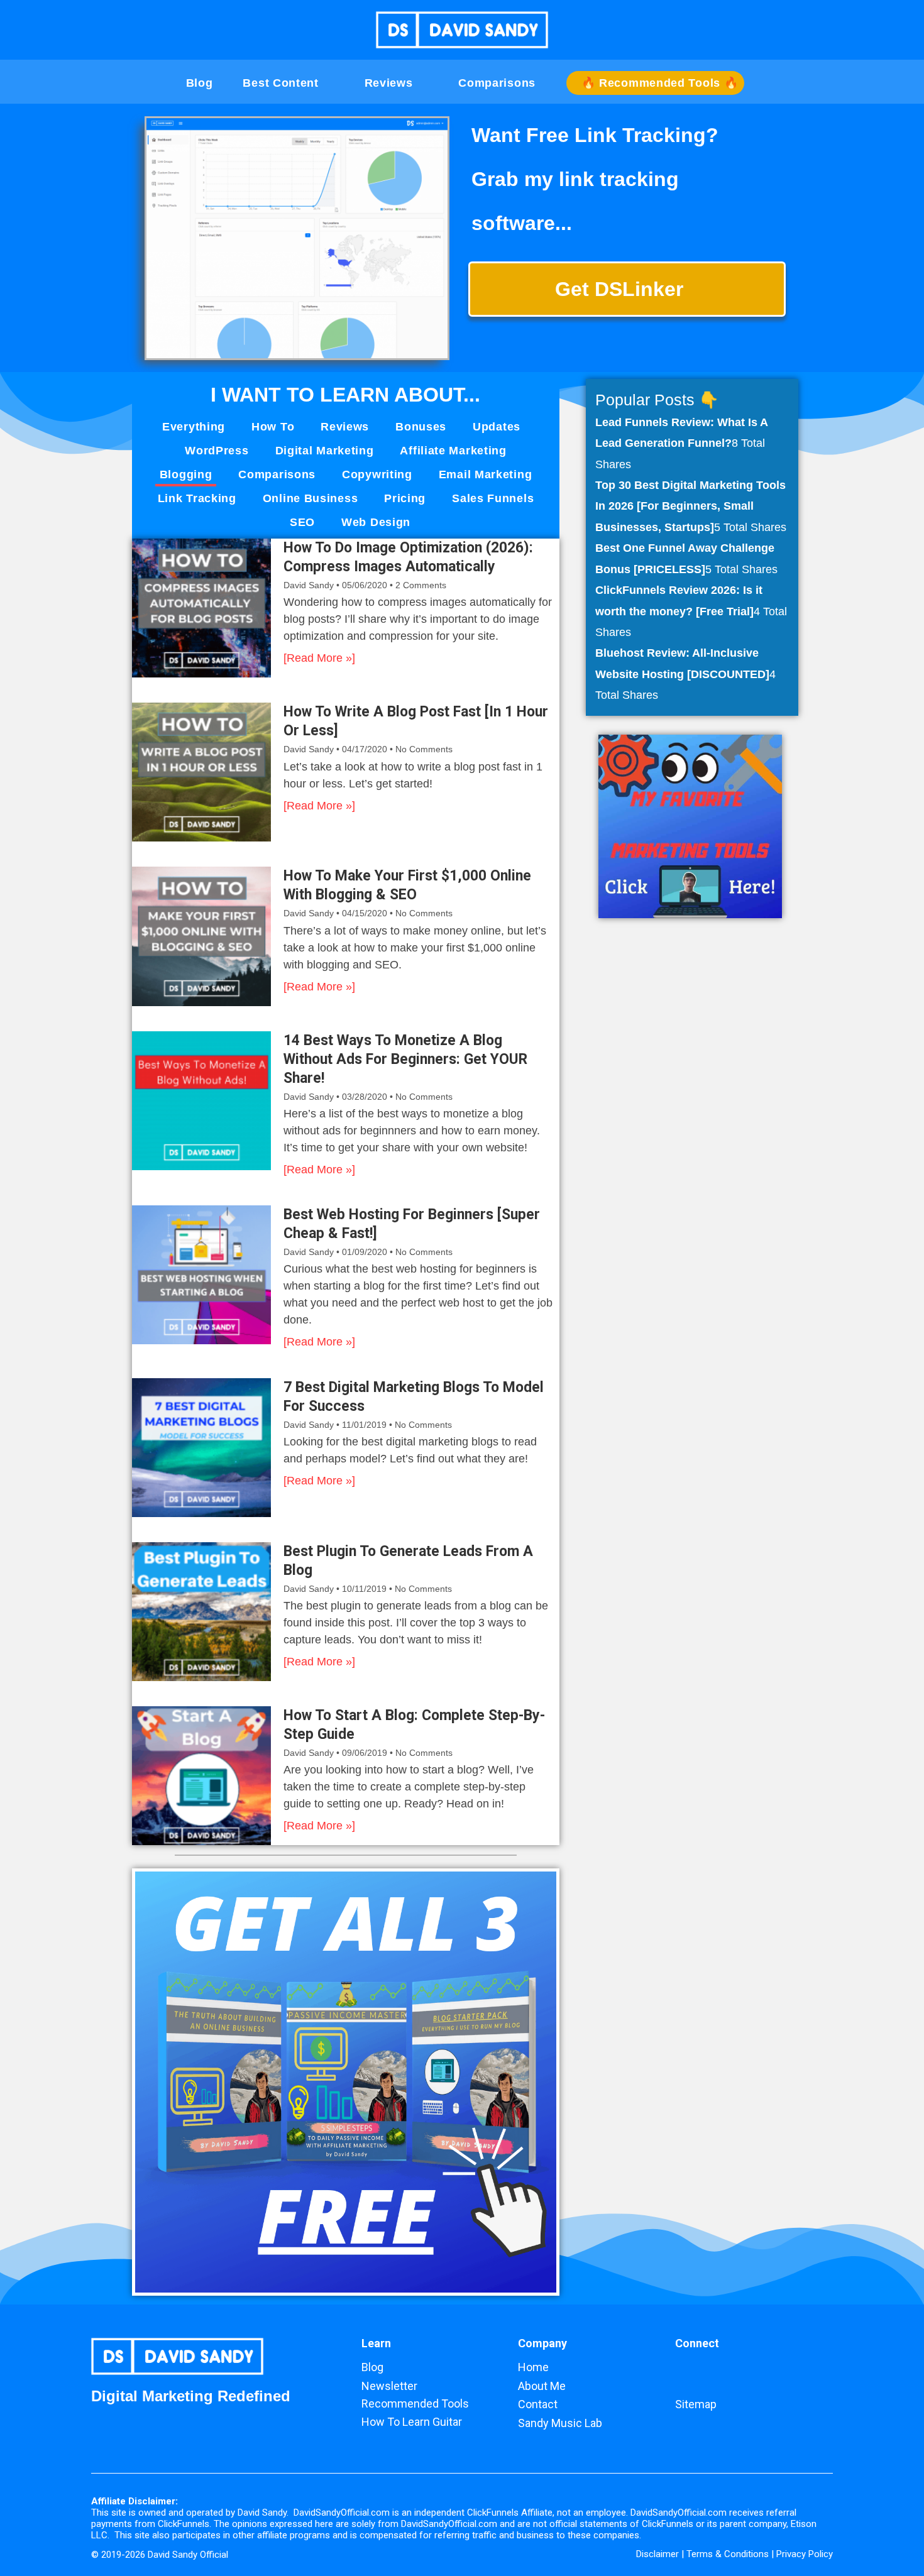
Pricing (405, 498)
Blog (200, 83)
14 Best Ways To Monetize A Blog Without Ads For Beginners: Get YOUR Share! (405, 1059)
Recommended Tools (415, 2403)
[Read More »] (319, 658)
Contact (538, 2404)
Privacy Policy (805, 2554)
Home (533, 2367)
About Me (542, 2386)
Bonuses (421, 427)
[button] (827, 32)
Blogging (186, 474)
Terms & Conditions (728, 2554)
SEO (302, 522)
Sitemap (696, 2404)
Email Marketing (486, 474)
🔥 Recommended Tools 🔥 (660, 83)
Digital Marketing (325, 451)
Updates (497, 427)
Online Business (311, 498)
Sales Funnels (493, 498)
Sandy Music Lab (560, 2423)
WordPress (217, 451)
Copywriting (377, 474)
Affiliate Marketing (453, 451)
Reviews (345, 427)
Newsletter (389, 2386)
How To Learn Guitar (412, 2422)
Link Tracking (197, 498)
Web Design (376, 522)
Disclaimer (657, 2554)
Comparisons (277, 474)
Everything (194, 427)
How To (273, 427)
